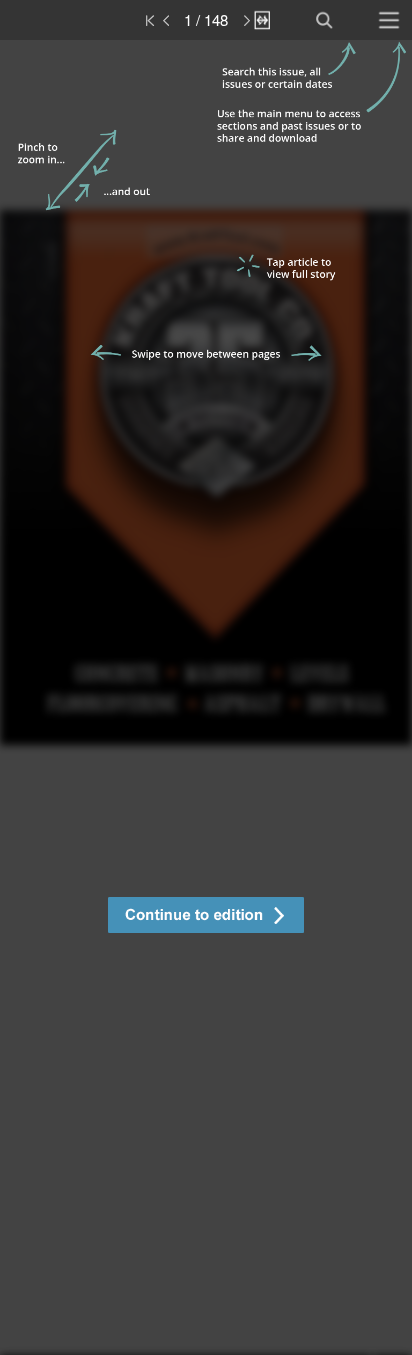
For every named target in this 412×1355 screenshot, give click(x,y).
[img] (206, 697)
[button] (206, 917)
